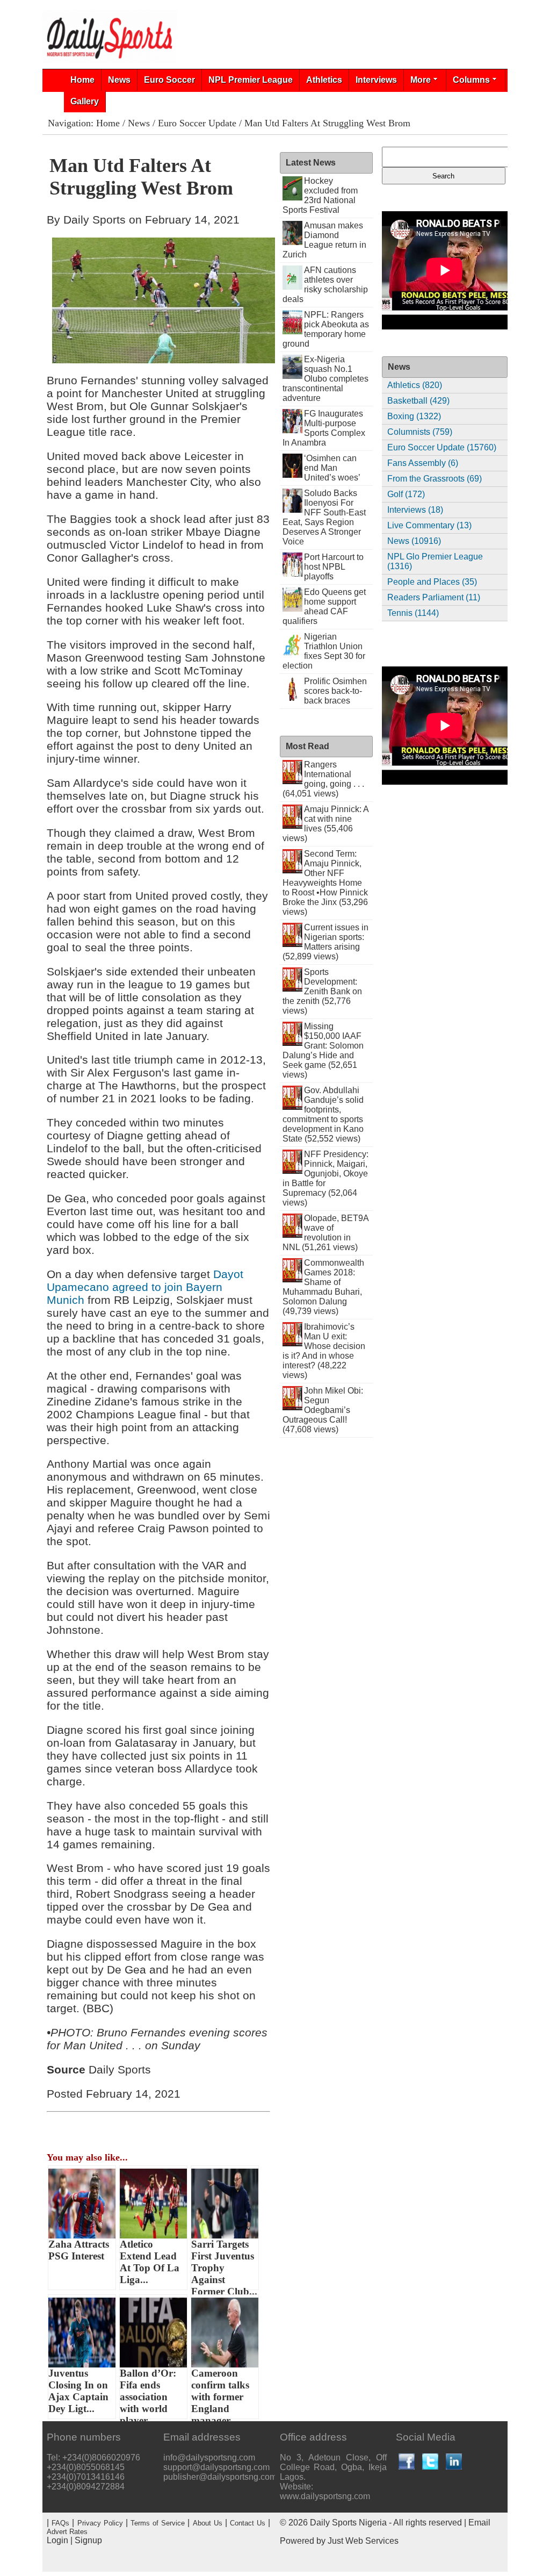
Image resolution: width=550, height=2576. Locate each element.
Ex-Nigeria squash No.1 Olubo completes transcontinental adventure (326, 379)
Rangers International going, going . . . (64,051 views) (324, 779)
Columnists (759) (420, 432)
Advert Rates (67, 2532)
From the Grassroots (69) (435, 479)
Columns (471, 80)
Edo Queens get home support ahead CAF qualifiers (324, 607)
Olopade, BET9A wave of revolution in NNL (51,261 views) (326, 1233)
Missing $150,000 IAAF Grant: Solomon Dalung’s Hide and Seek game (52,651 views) (323, 1050)
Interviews (376, 80)
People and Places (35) (432, 582)
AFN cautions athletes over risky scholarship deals (325, 285)
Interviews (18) (415, 510)
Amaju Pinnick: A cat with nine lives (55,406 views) (326, 824)
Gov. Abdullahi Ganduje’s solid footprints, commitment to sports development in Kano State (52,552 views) (323, 1114)
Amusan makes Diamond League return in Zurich (325, 240)
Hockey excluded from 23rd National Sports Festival (320, 195)
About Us (208, 2523)
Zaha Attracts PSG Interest (79, 2250)
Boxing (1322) (414, 416)
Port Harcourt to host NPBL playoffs (334, 567)
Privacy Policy (100, 2523)
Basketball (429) (418, 401)
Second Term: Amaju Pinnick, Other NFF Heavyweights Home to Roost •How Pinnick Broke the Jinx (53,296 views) (325, 883)
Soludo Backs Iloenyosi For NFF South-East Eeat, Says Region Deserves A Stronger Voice (324, 517)
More (421, 80)
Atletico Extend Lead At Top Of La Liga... (150, 2262)
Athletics (324, 80)
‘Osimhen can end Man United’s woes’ (332, 468)
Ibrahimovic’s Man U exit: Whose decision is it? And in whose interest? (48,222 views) (324, 1351)
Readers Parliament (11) (434, 597)
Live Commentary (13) (429, 525)
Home (82, 80)
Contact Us (248, 2523)
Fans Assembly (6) (423, 463)
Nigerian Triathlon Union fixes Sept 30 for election (324, 651)
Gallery (85, 101)
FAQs (60, 2523)
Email (479, 2523)
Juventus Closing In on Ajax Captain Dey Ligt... (78, 2391)
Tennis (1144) (413, 613)
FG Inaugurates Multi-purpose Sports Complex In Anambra (324, 428)
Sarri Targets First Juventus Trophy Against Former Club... (224, 2264)
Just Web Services (363, 2541)
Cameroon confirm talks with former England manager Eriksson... (220, 2393)
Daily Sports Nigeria (348, 2523)
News (119, 80)
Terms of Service (158, 2523)
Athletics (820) (415, 385)
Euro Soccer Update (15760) (442, 447)
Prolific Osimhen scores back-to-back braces (335, 691)
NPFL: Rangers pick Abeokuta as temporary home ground (326, 329)
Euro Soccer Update (197, 123)
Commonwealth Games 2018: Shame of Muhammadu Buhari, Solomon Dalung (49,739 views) (324, 1287)
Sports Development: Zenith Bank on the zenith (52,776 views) (323, 991)
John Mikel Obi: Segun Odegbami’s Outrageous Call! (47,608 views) (323, 1410)
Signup (88, 2540)
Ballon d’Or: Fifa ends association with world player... (148, 2393)
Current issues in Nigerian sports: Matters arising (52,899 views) (326, 942)
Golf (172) (406, 494)
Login (57, 2540)
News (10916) (414, 541)
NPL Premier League (251, 80)
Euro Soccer (169, 80)
